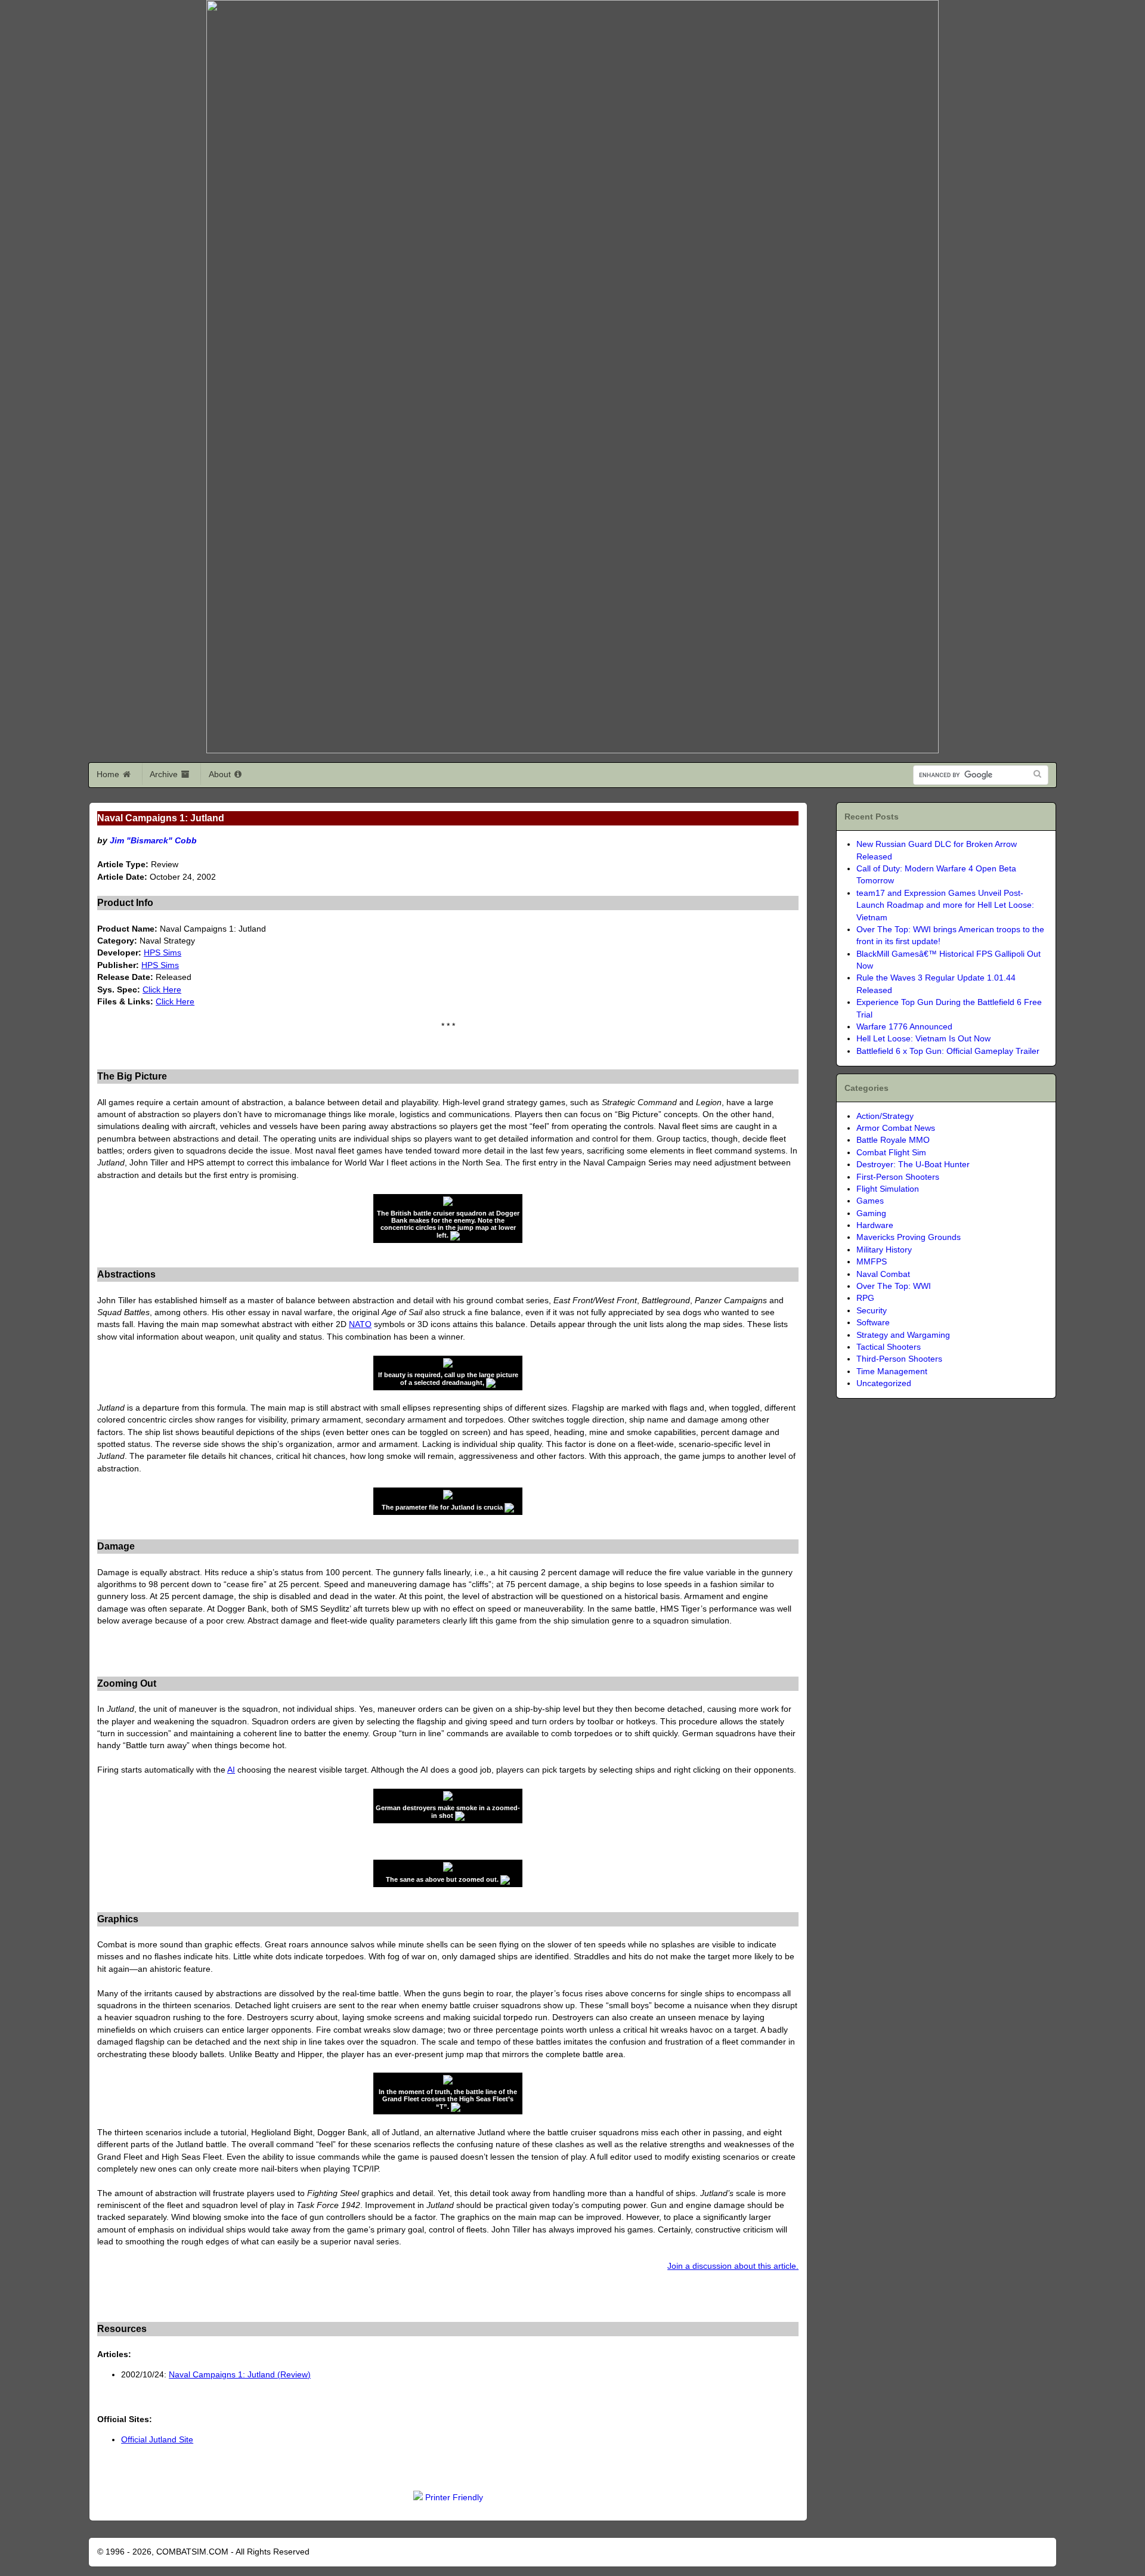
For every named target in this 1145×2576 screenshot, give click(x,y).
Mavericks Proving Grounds (909, 1237)
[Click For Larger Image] (448, 1203)
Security (872, 1311)
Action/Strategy (885, 1116)
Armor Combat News (896, 1128)
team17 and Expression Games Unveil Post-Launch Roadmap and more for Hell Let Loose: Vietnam (945, 905)
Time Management (892, 1372)
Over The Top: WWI (894, 1286)
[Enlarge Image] (455, 1235)
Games (870, 1201)
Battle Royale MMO (893, 1140)
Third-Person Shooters (899, 1359)
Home (109, 774)
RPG (865, 1298)
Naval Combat (883, 1274)
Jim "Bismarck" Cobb (153, 841)
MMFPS (872, 1262)
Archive (165, 774)
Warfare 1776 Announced (904, 1027)
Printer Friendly (454, 2498)
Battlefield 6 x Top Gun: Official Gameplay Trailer (948, 1051)
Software (873, 1323)
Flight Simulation (888, 1189)
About (221, 774)
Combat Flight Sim (891, 1153)
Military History (884, 1250)
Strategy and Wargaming (903, 1335)
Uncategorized (884, 1383)
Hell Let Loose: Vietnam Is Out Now (923, 1039)
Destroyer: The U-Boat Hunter (913, 1165)
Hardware (875, 1225)
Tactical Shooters (889, 1347)
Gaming (871, 1213)
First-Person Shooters (898, 1177)
